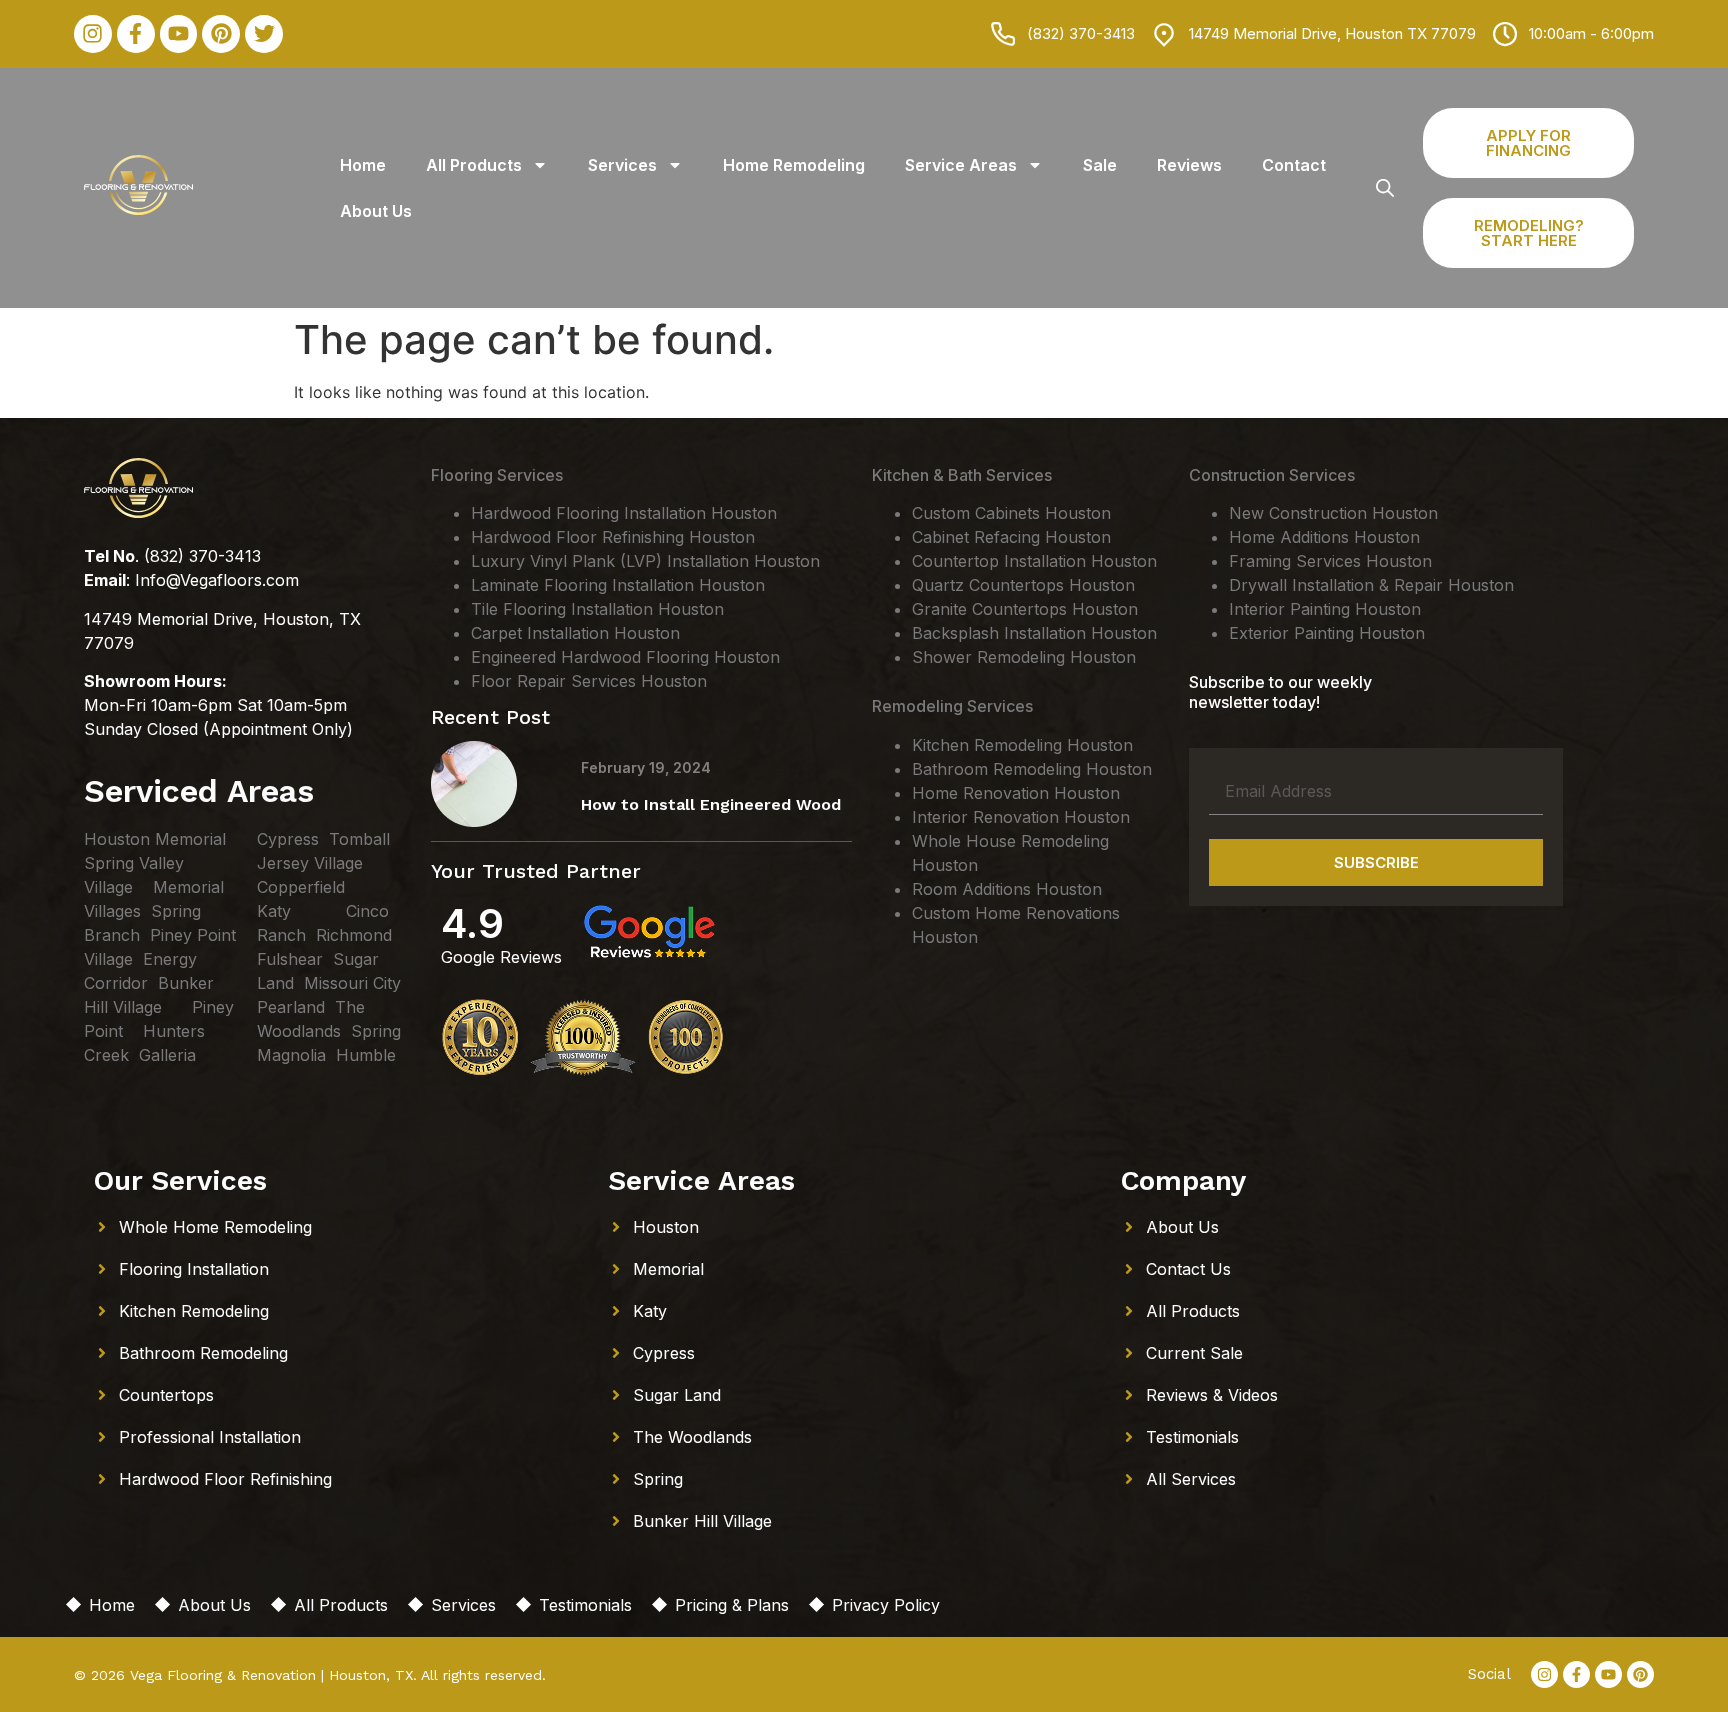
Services (622, 165)
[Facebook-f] (136, 34)
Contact (1294, 165)
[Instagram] (93, 34)
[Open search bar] (1385, 187)
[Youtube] (179, 34)
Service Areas (961, 165)
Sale (1100, 165)
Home (363, 165)
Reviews (1189, 165)
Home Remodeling (794, 165)
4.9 (472, 923)
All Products (474, 165)
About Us (376, 211)
